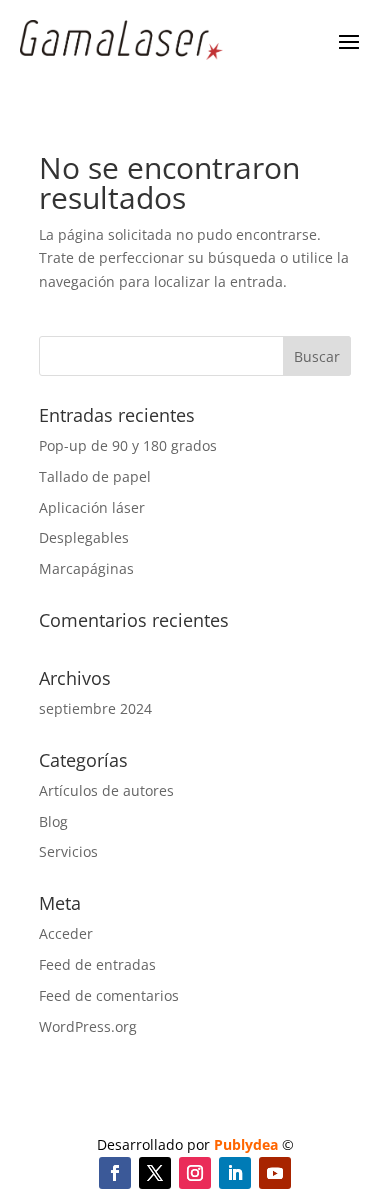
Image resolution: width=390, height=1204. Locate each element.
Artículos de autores (106, 790)
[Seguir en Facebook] (115, 1173)
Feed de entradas (97, 964)
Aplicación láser (92, 507)
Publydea (246, 1144)
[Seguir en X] (155, 1173)
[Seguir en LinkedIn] (235, 1173)
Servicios (68, 851)
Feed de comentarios (109, 995)
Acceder (66, 933)
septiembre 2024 (95, 708)
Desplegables (84, 537)
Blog (53, 821)
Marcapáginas (86, 568)
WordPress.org (88, 1026)
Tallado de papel (95, 476)
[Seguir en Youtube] (275, 1173)
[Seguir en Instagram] (195, 1173)
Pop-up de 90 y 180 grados (128, 445)
